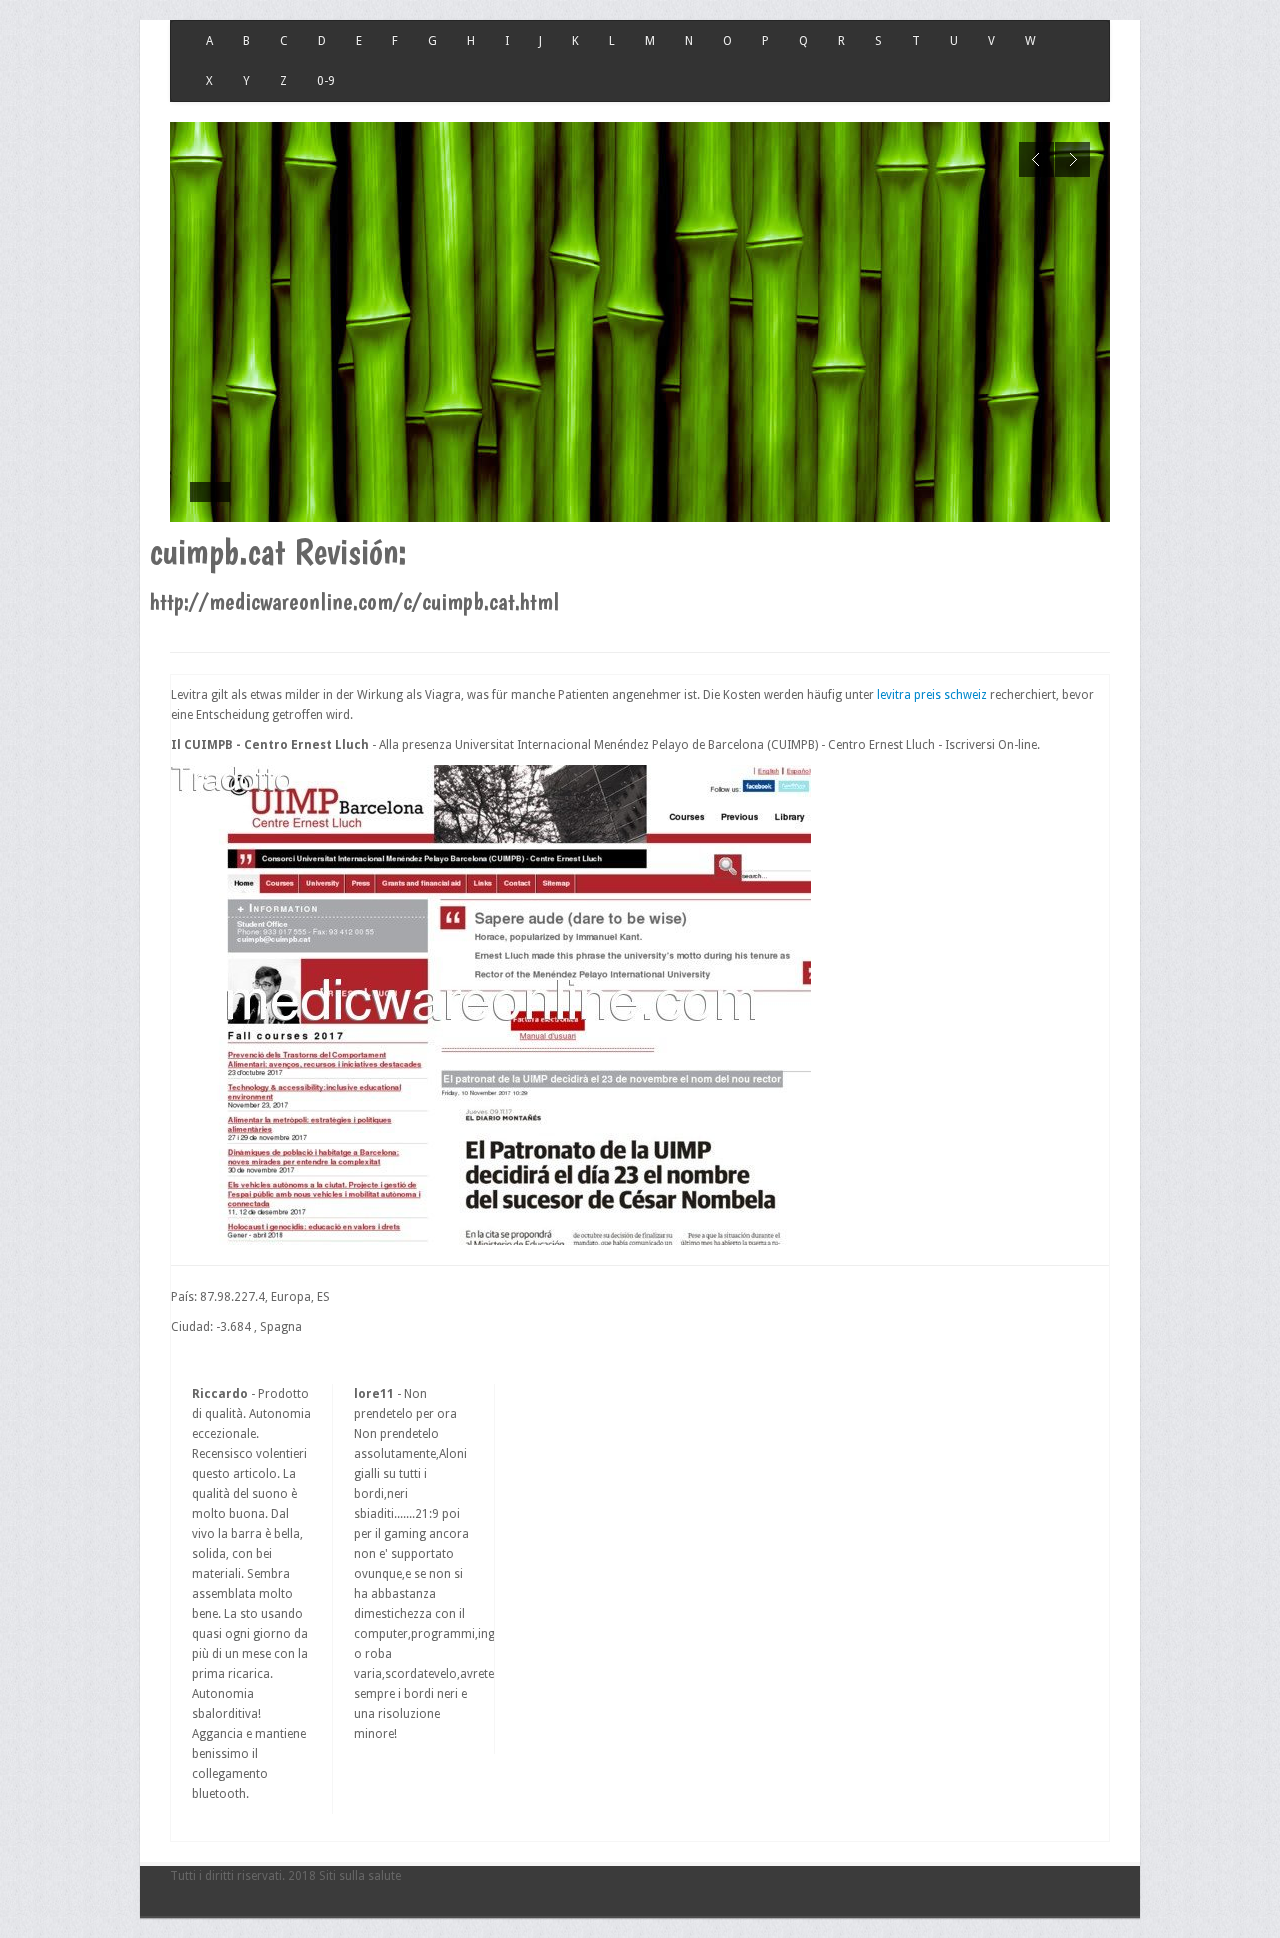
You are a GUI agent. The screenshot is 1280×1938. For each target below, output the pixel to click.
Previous (1036, 159)
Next (1072, 159)
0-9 (326, 81)
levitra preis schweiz (932, 695)
